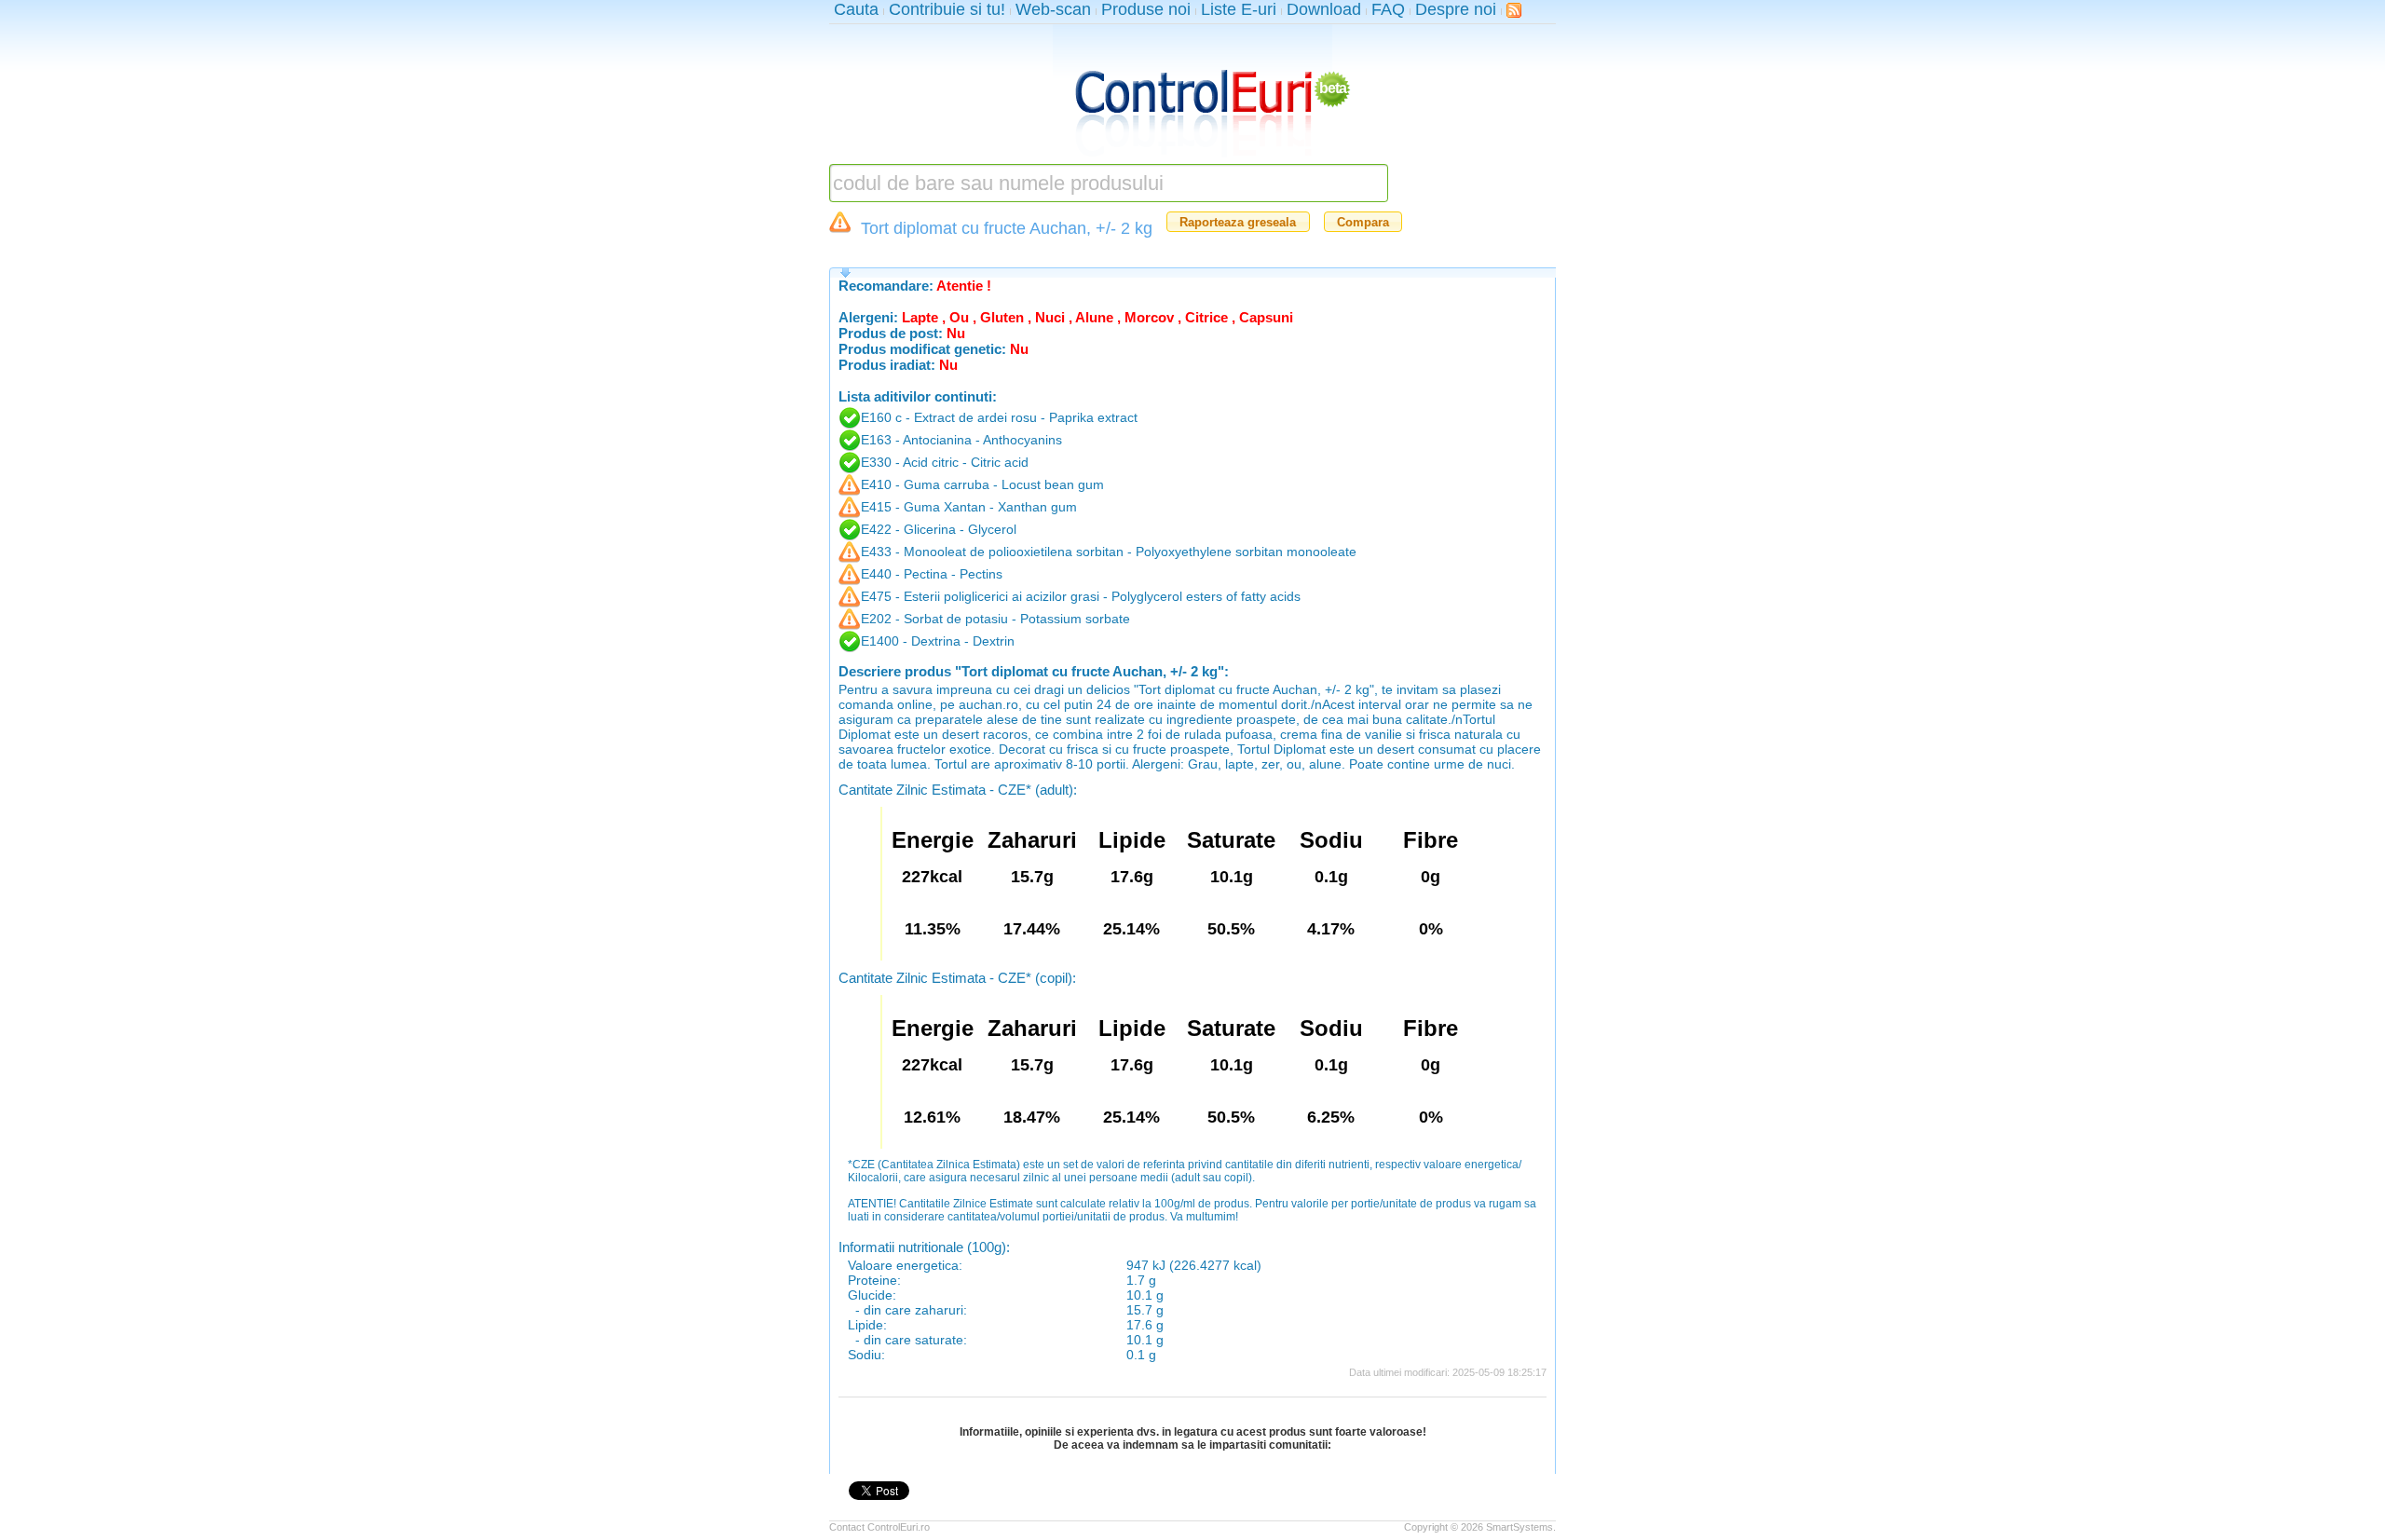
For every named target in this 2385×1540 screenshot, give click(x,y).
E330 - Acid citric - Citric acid (945, 462)
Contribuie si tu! (947, 9)
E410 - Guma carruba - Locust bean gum (982, 484)
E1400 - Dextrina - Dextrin (938, 641)
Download (1324, 9)
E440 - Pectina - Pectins (932, 574)
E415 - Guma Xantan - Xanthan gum (969, 507)
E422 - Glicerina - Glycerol (939, 529)
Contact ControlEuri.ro (879, 1527)
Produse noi (1146, 9)
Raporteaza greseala (1238, 222)
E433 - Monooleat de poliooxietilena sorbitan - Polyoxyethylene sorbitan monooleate (1109, 552)
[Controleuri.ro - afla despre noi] (1514, 10)
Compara (1363, 222)
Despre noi (1456, 9)
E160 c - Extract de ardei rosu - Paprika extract (999, 417)
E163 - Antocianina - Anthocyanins (961, 440)
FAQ (1388, 9)
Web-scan (1053, 9)
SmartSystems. (1521, 1527)
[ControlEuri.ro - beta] (1192, 94)
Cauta (856, 9)
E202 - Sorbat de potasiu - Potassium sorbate (995, 619)
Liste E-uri (1239, 9)
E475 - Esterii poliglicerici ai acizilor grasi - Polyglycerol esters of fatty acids (1081, 596)
